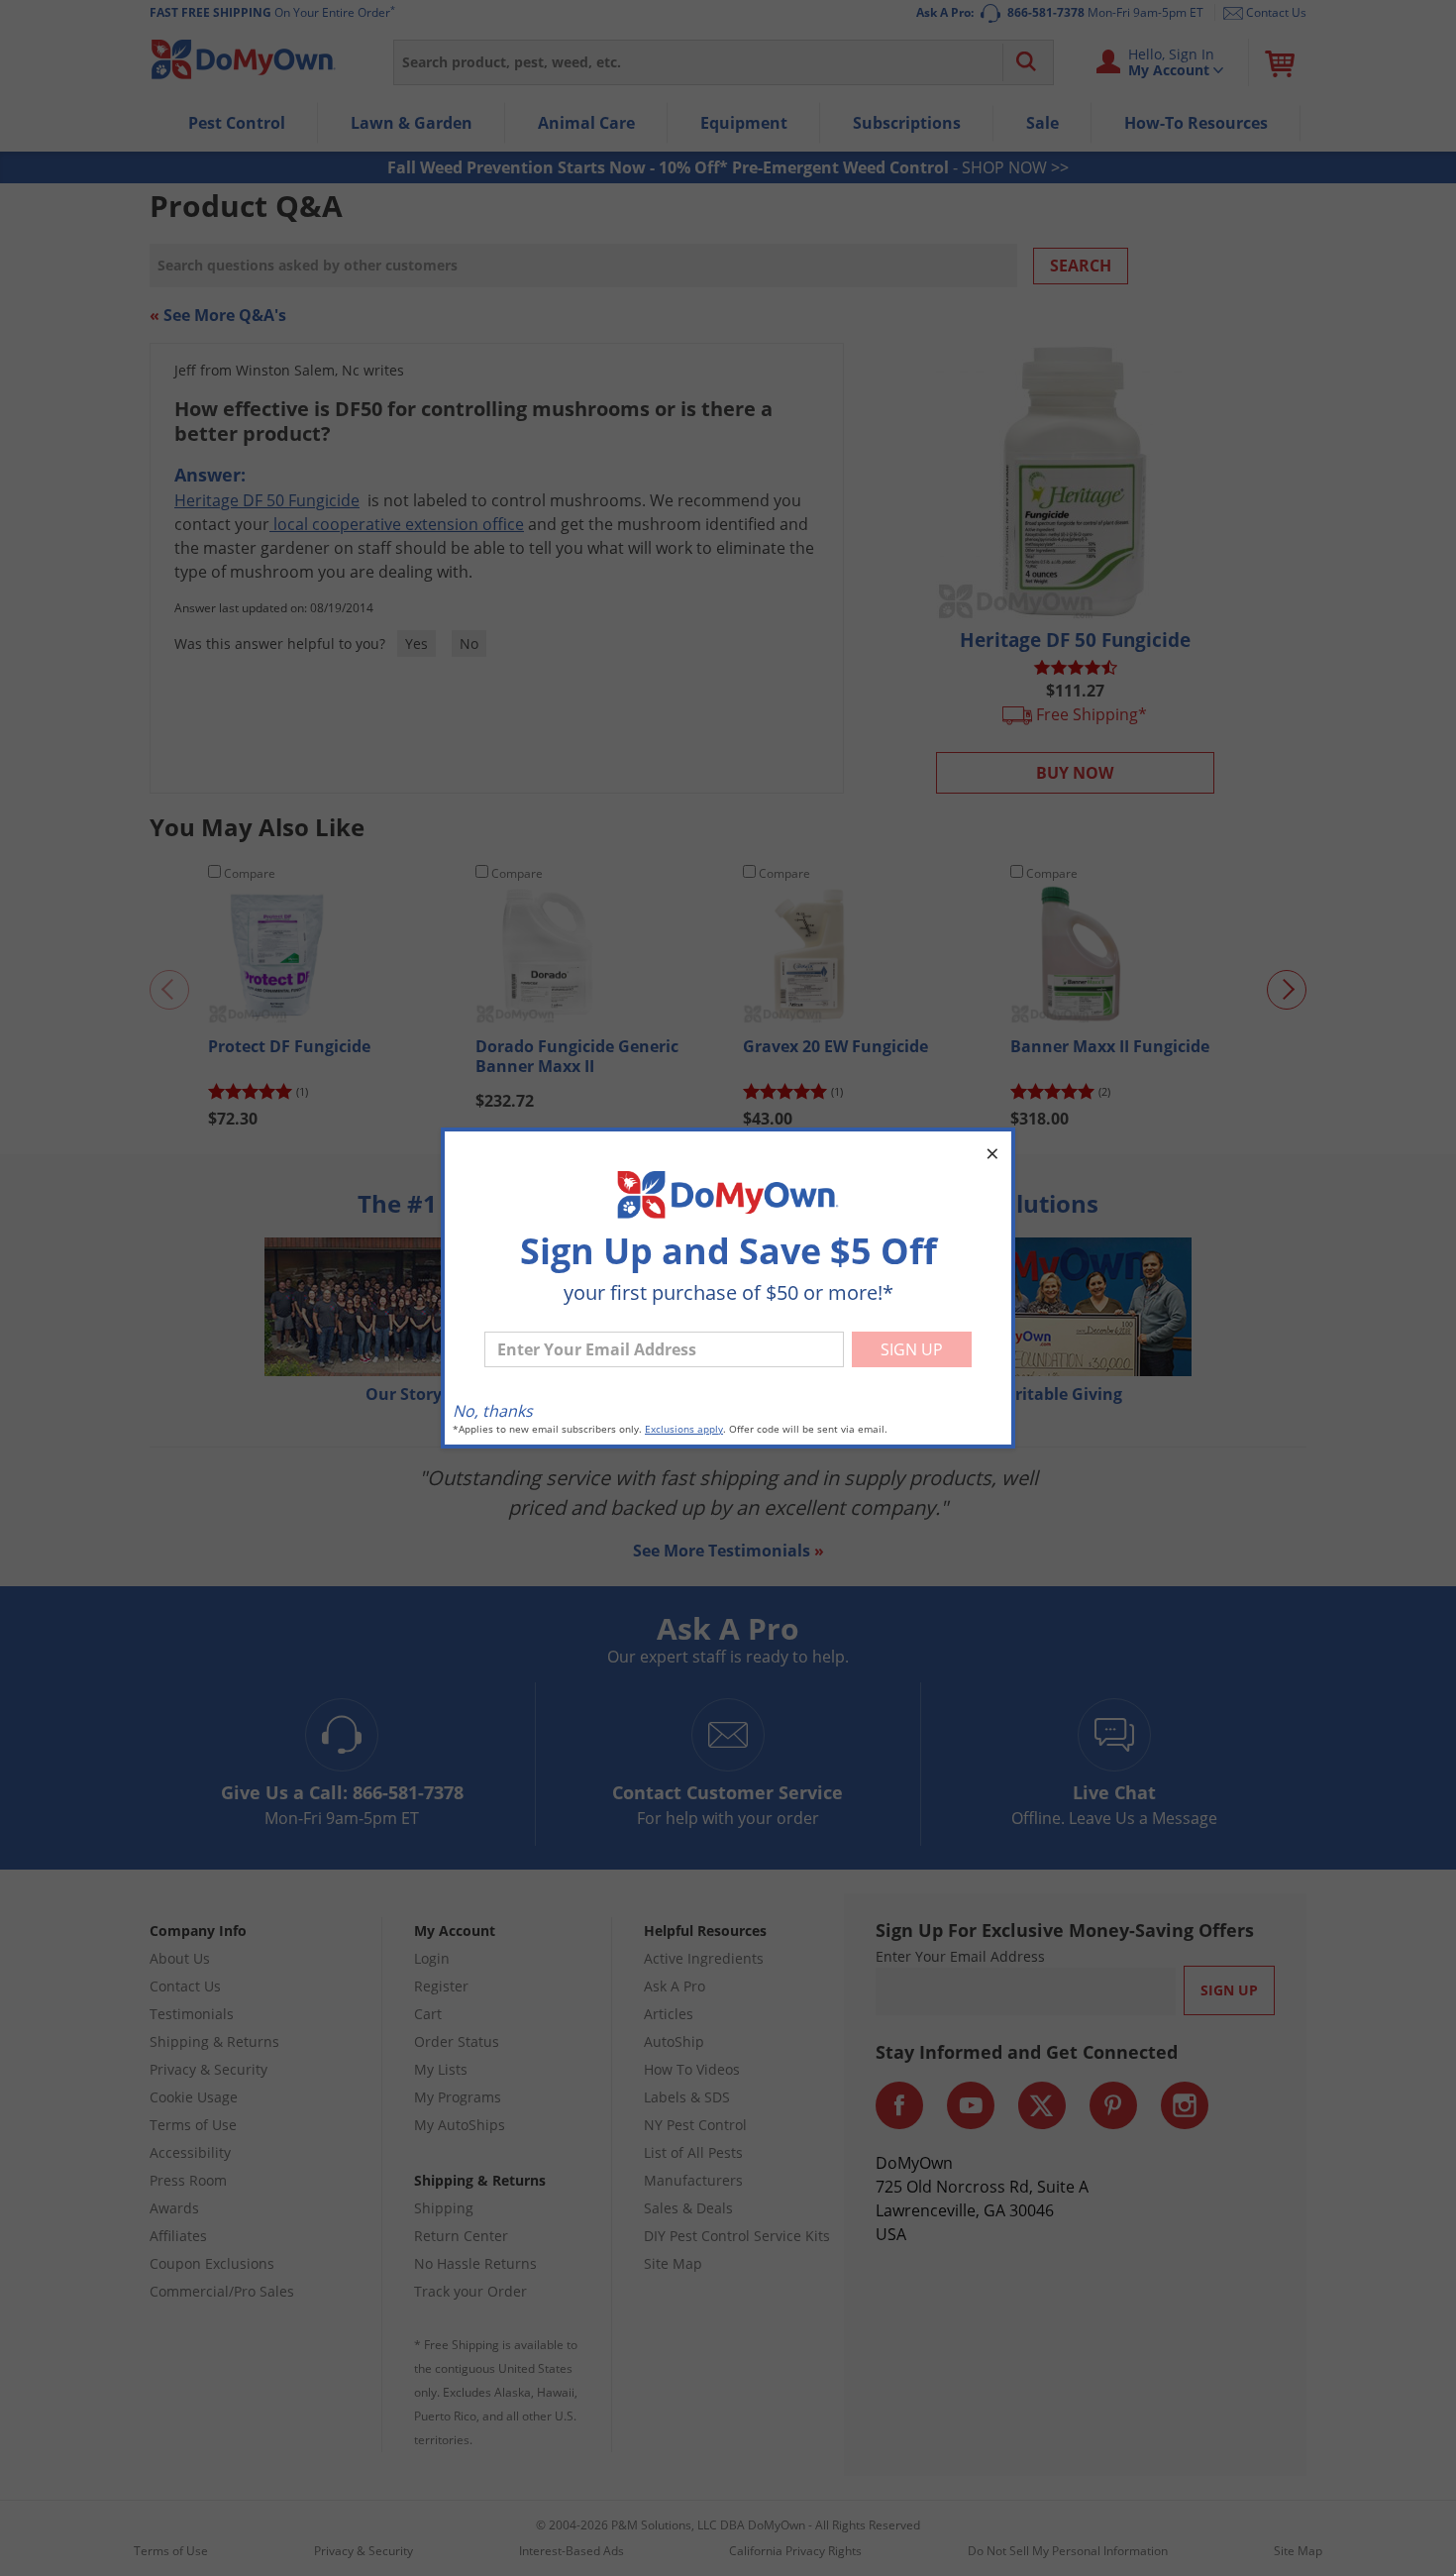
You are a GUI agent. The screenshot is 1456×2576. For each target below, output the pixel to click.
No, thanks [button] (493, 1411)
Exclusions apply (684, 1429)
